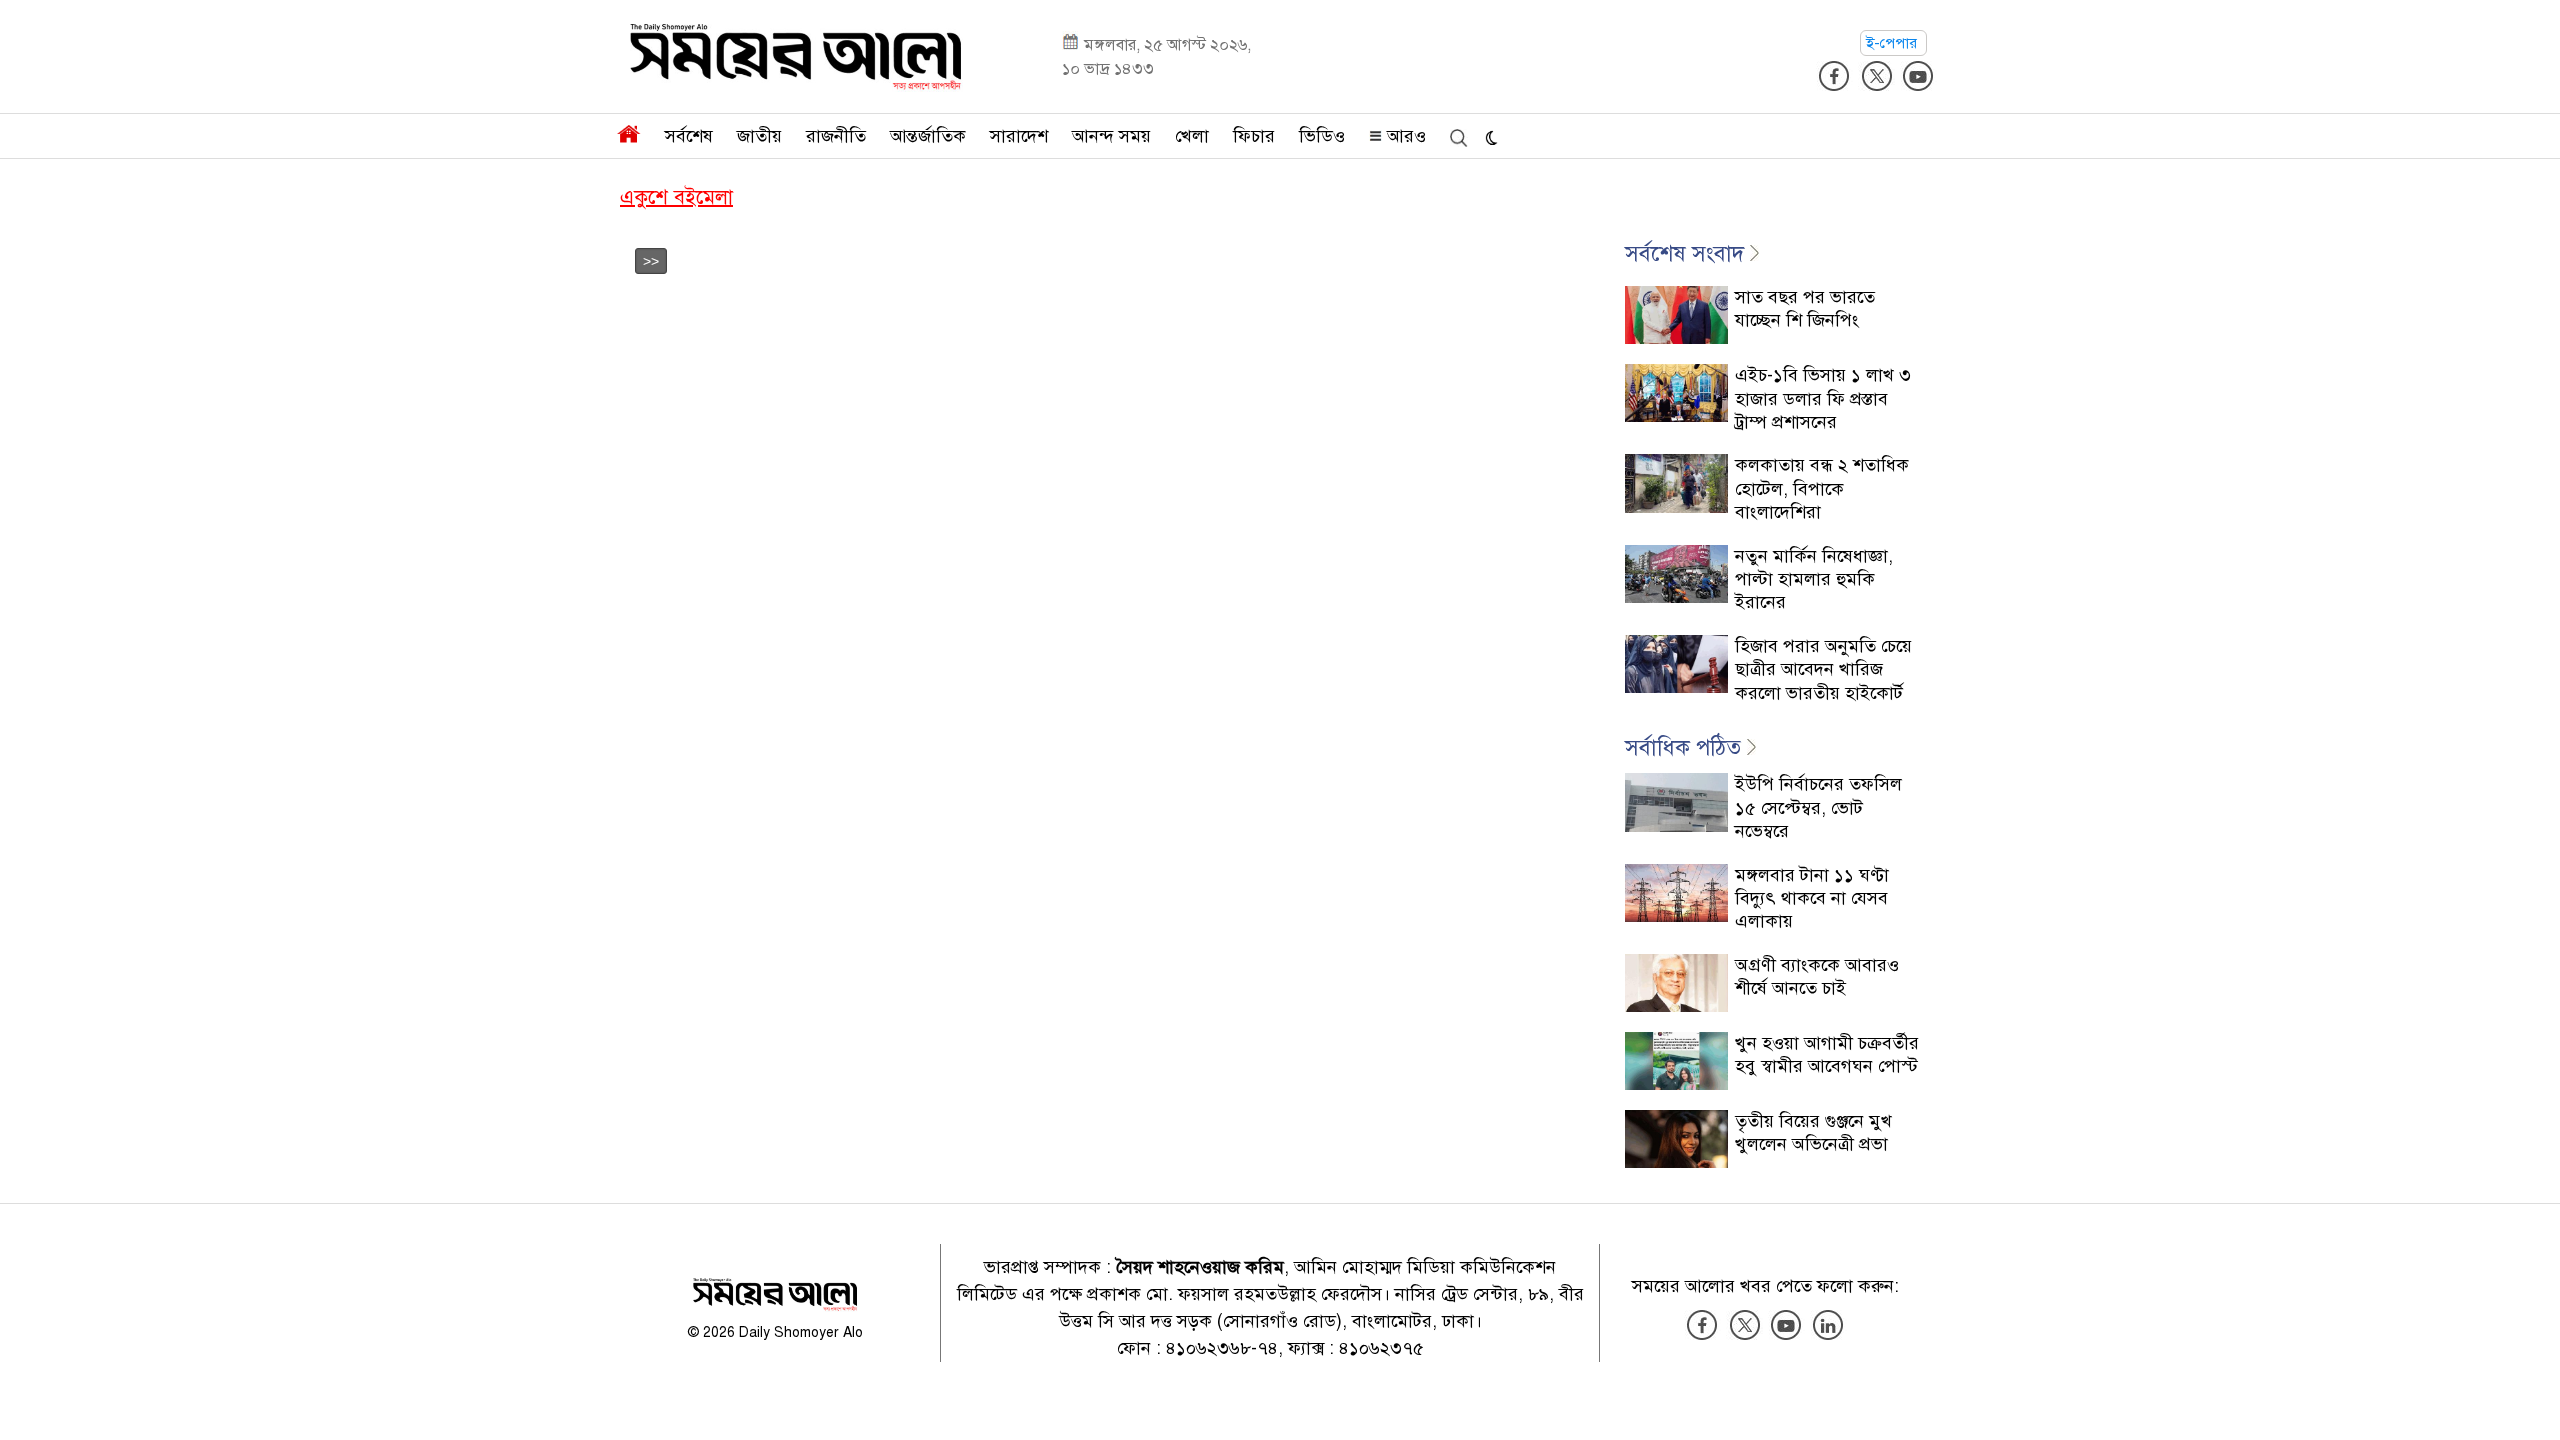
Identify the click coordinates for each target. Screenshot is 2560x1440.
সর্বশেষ (689, 136)
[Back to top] (2529, 1399)
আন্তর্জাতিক (928, 136)
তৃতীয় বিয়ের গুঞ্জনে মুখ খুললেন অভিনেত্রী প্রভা (1813, 1132)
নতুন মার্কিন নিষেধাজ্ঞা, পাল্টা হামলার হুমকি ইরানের (1814, 579)
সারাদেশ (1019, 136)
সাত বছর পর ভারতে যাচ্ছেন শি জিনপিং (1805, 308)
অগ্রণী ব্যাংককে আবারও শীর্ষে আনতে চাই (1817, 976)
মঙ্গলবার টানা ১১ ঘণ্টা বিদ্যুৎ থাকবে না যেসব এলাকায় (1812, 898)
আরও (1404, 136)
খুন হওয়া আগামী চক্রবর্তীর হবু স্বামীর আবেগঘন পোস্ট (1827, 1054)
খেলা (1192, 136)
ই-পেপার (1893, 43)
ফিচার (1254, 136)
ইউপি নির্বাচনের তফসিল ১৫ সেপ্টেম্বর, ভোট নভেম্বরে (1818, 807)
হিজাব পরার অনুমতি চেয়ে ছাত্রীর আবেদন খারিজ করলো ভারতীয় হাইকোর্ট (1823, 669)
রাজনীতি (836, 136)
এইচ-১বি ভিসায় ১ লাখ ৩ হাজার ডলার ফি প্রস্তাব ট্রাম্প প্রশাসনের (1823, 398)
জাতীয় (759, 136)
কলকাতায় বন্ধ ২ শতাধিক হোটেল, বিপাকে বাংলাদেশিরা (1822, 488)
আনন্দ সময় (1111, 136)
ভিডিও (1322, 136)
